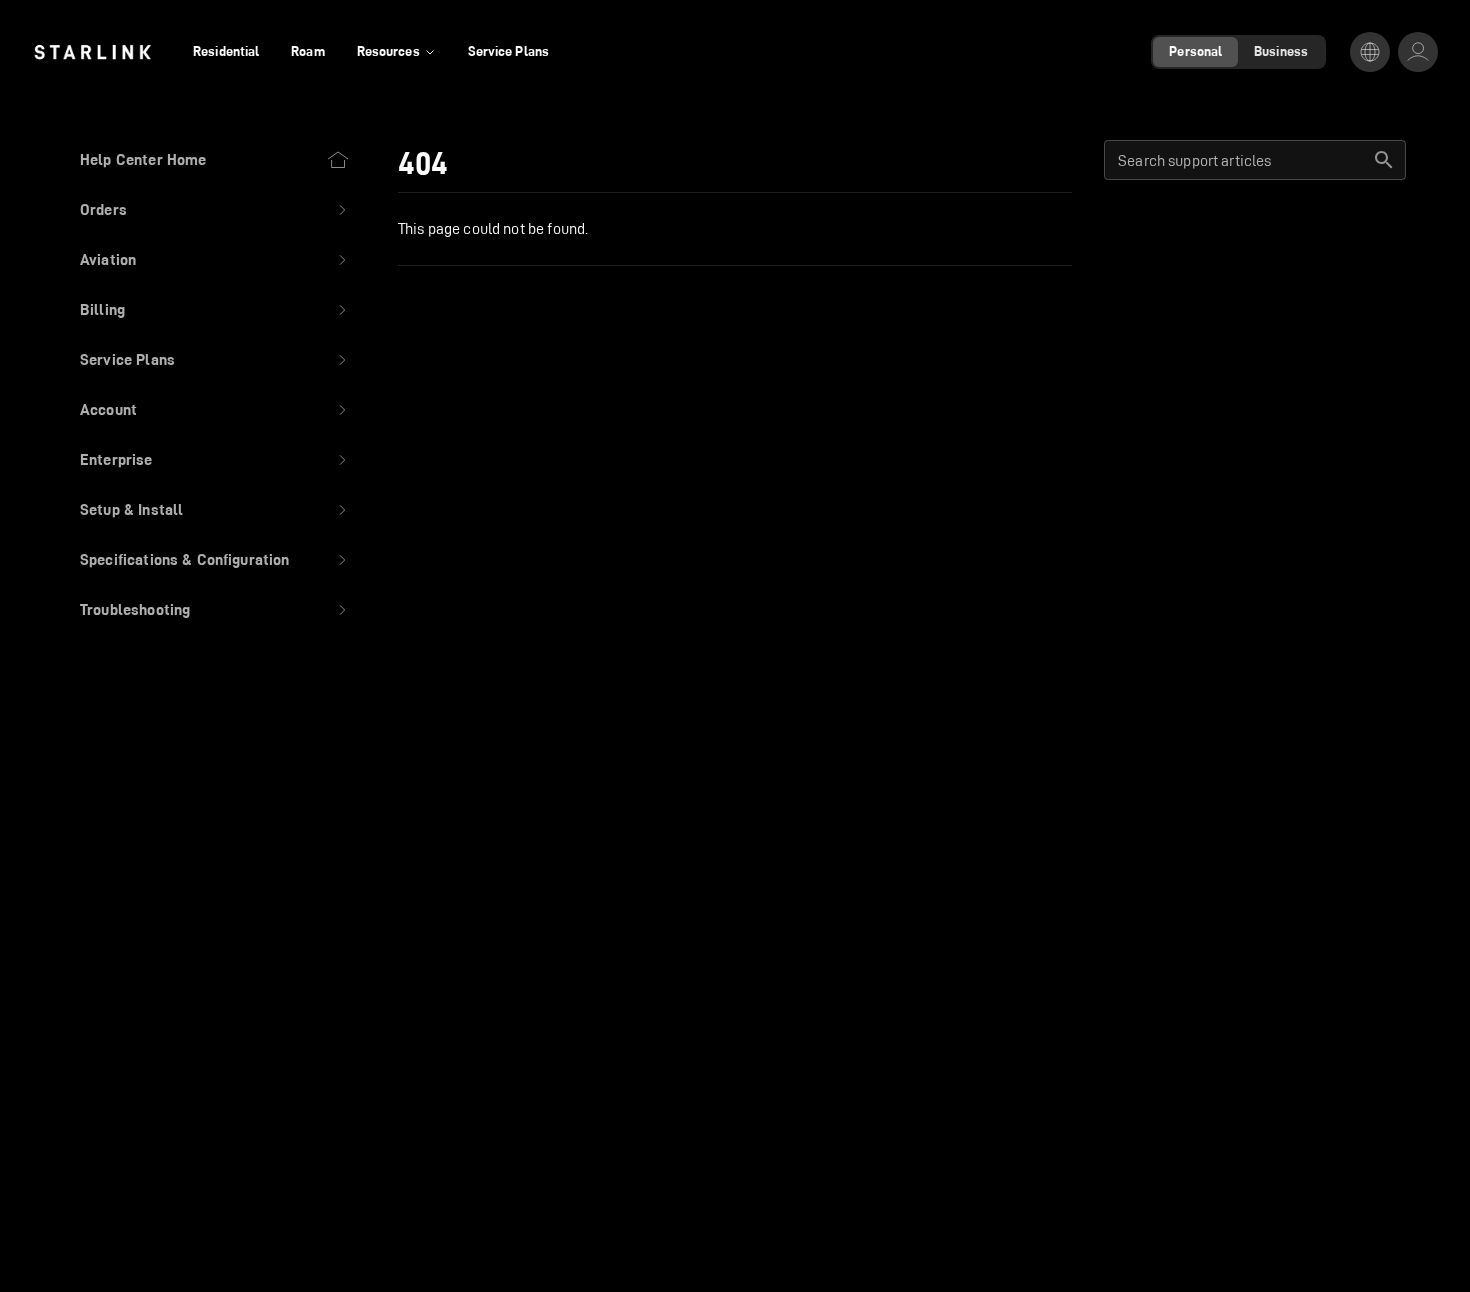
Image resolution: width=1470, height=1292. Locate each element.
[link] (92, 52)
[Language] (1370, 52)
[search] (1384, 160)
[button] (215, 210)
